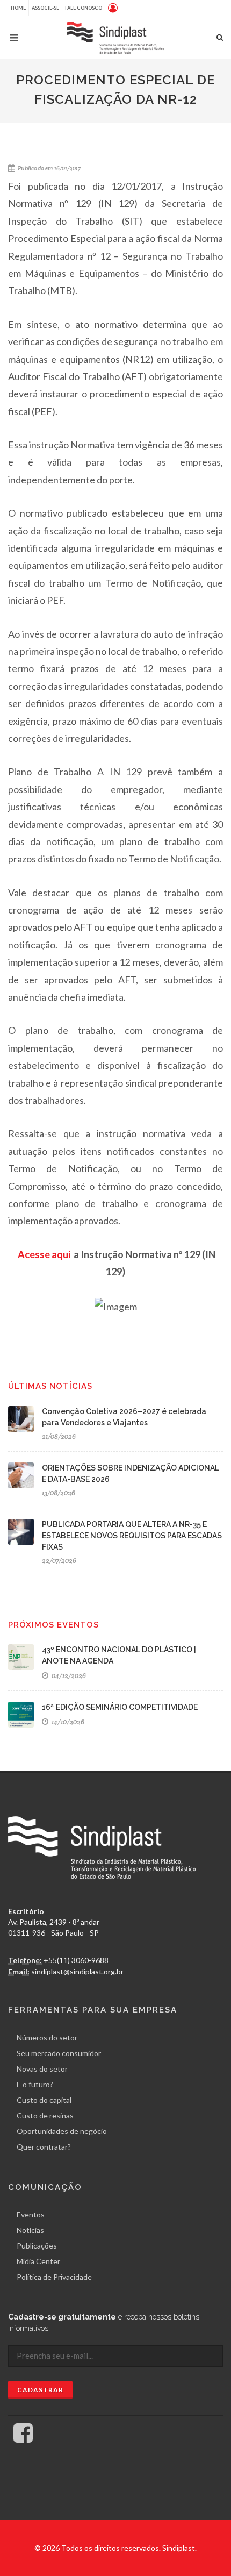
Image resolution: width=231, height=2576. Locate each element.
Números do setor (47, 2038)
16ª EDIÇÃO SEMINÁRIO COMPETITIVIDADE (120, 1707)
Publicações (37, 2246)
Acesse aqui (44, 1254)
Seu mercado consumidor (59, 2053)
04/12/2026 (68, 1676)
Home (18, 8)
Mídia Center (38, 2261)
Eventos (31, 2214)
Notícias (30, 2230)
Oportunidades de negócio (62, 2131)
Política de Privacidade (54, 2277)
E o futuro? (35, 2084)
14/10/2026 (67, 1722)
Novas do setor (42, 2069)
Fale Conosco (84, 8)
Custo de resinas (45, 2115)
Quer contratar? (44, 2147)
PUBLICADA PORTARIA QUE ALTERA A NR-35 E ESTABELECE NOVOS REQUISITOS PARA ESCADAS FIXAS (132, 1536)
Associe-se (45, 8)
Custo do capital (44, 2100)
